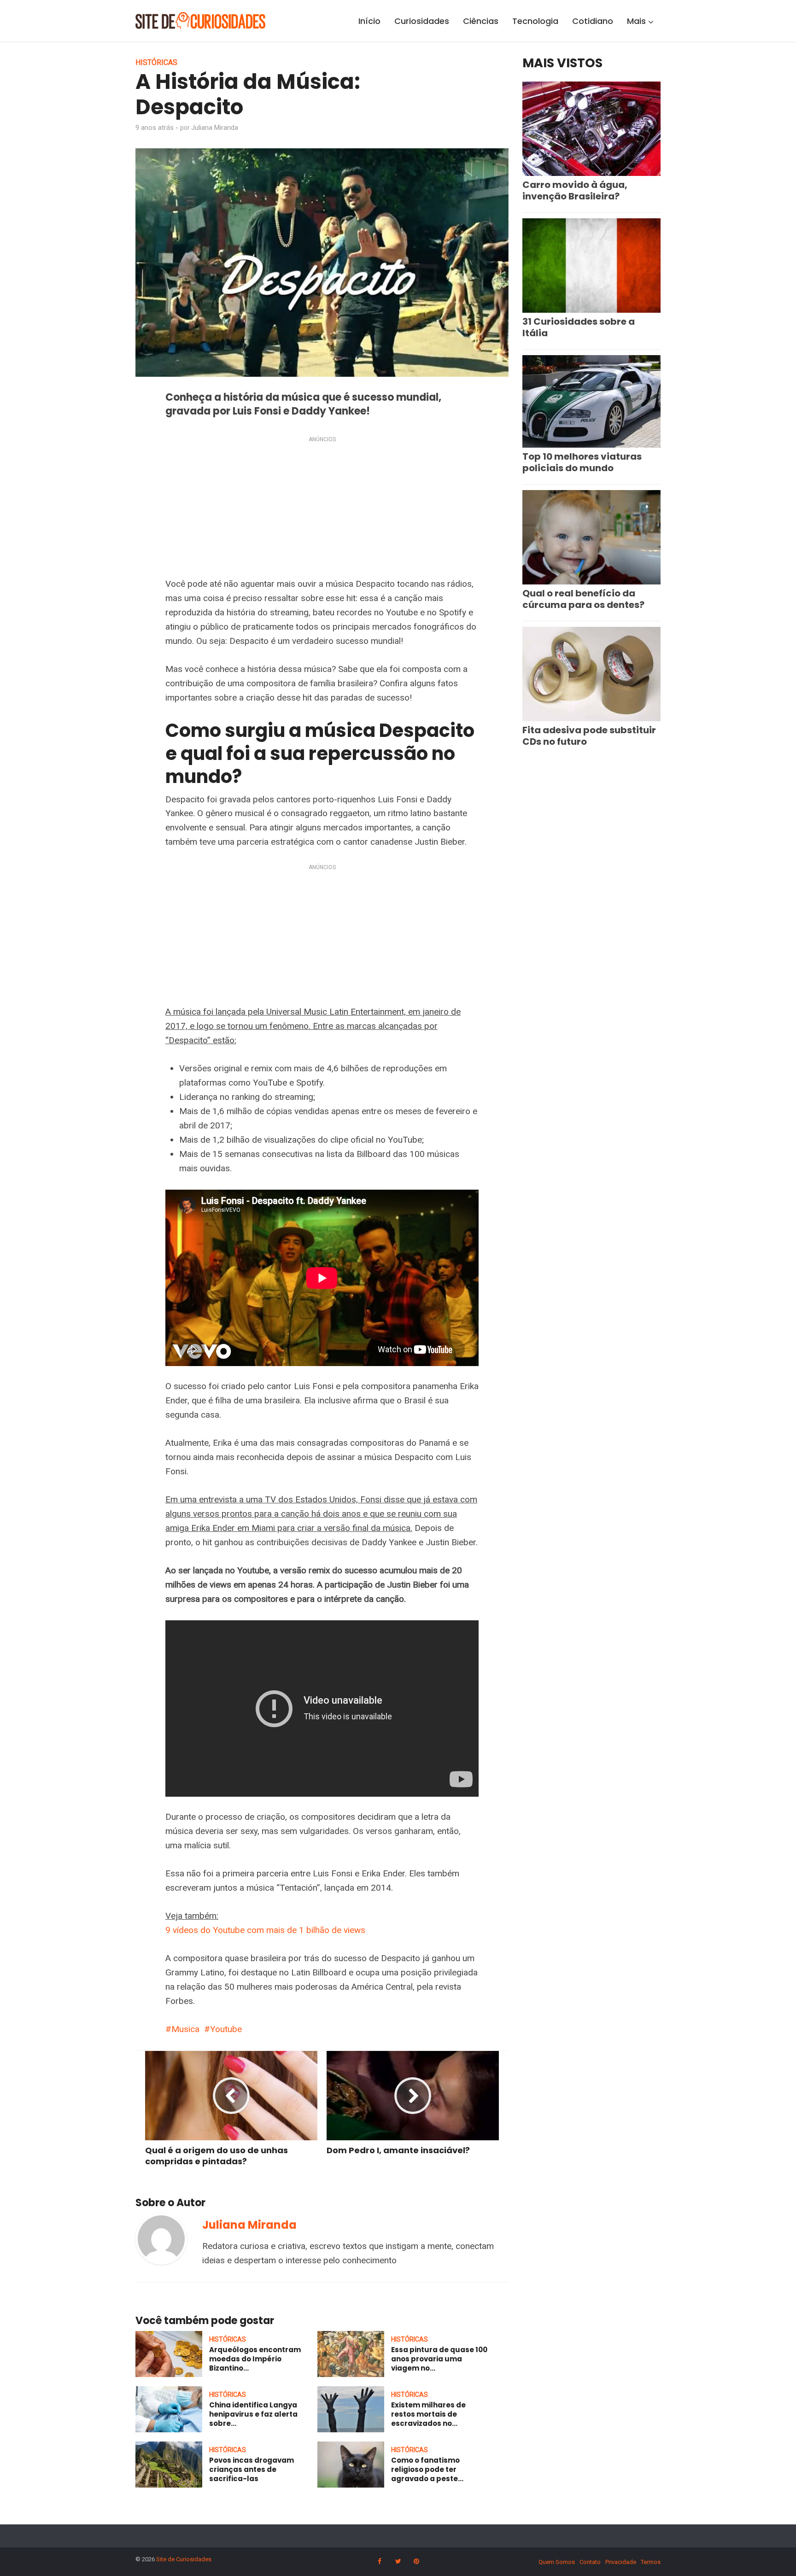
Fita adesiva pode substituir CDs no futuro (589, 736)
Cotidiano (593, 21)
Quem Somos (557, 2562)
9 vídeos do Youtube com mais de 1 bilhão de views (265, 1930)
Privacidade (621, 2562)
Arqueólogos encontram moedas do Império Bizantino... (255, 2359)
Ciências (481, 21)
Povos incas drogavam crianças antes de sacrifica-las (252, 2470)
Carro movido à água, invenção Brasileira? (575, 190)
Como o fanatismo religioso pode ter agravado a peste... (427, 2470)
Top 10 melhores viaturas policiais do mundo (582, 462)
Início (369, 21)
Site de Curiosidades (184, 2559)
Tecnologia (535, 21)
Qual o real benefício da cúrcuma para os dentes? (583, 599)
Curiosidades (422, 21)
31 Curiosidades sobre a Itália (579, 327)
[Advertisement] (322, 509)
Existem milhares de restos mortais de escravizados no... (428, 2414)
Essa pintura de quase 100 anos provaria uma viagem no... (439, 2359)
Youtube (226, 2029)
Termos (651, 2562)
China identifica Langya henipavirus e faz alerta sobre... (253, 2414)
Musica (185, 2029)
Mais (636, 21)
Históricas (156, 62)
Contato (590, 2562)
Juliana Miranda (215, 128)
